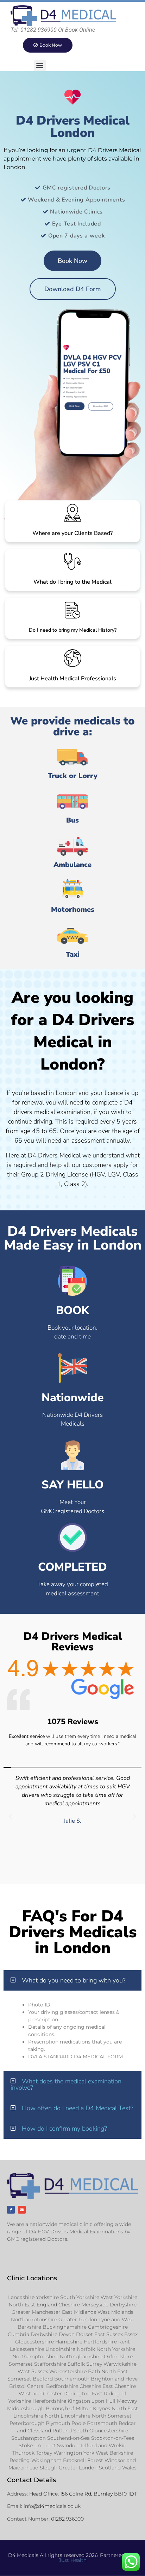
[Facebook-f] (11, 2210)
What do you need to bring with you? (74, 1980)
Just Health (73, 2560)
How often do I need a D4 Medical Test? (78, 2108)
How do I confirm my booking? (64, 2129)
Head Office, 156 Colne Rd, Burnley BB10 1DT (83, 2494)
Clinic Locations (32, 2278)
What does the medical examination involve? (66, 2084)
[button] (40, 65)
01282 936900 (67, 2519)
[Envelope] (22, 2210)
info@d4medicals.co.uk (52, 2506)
